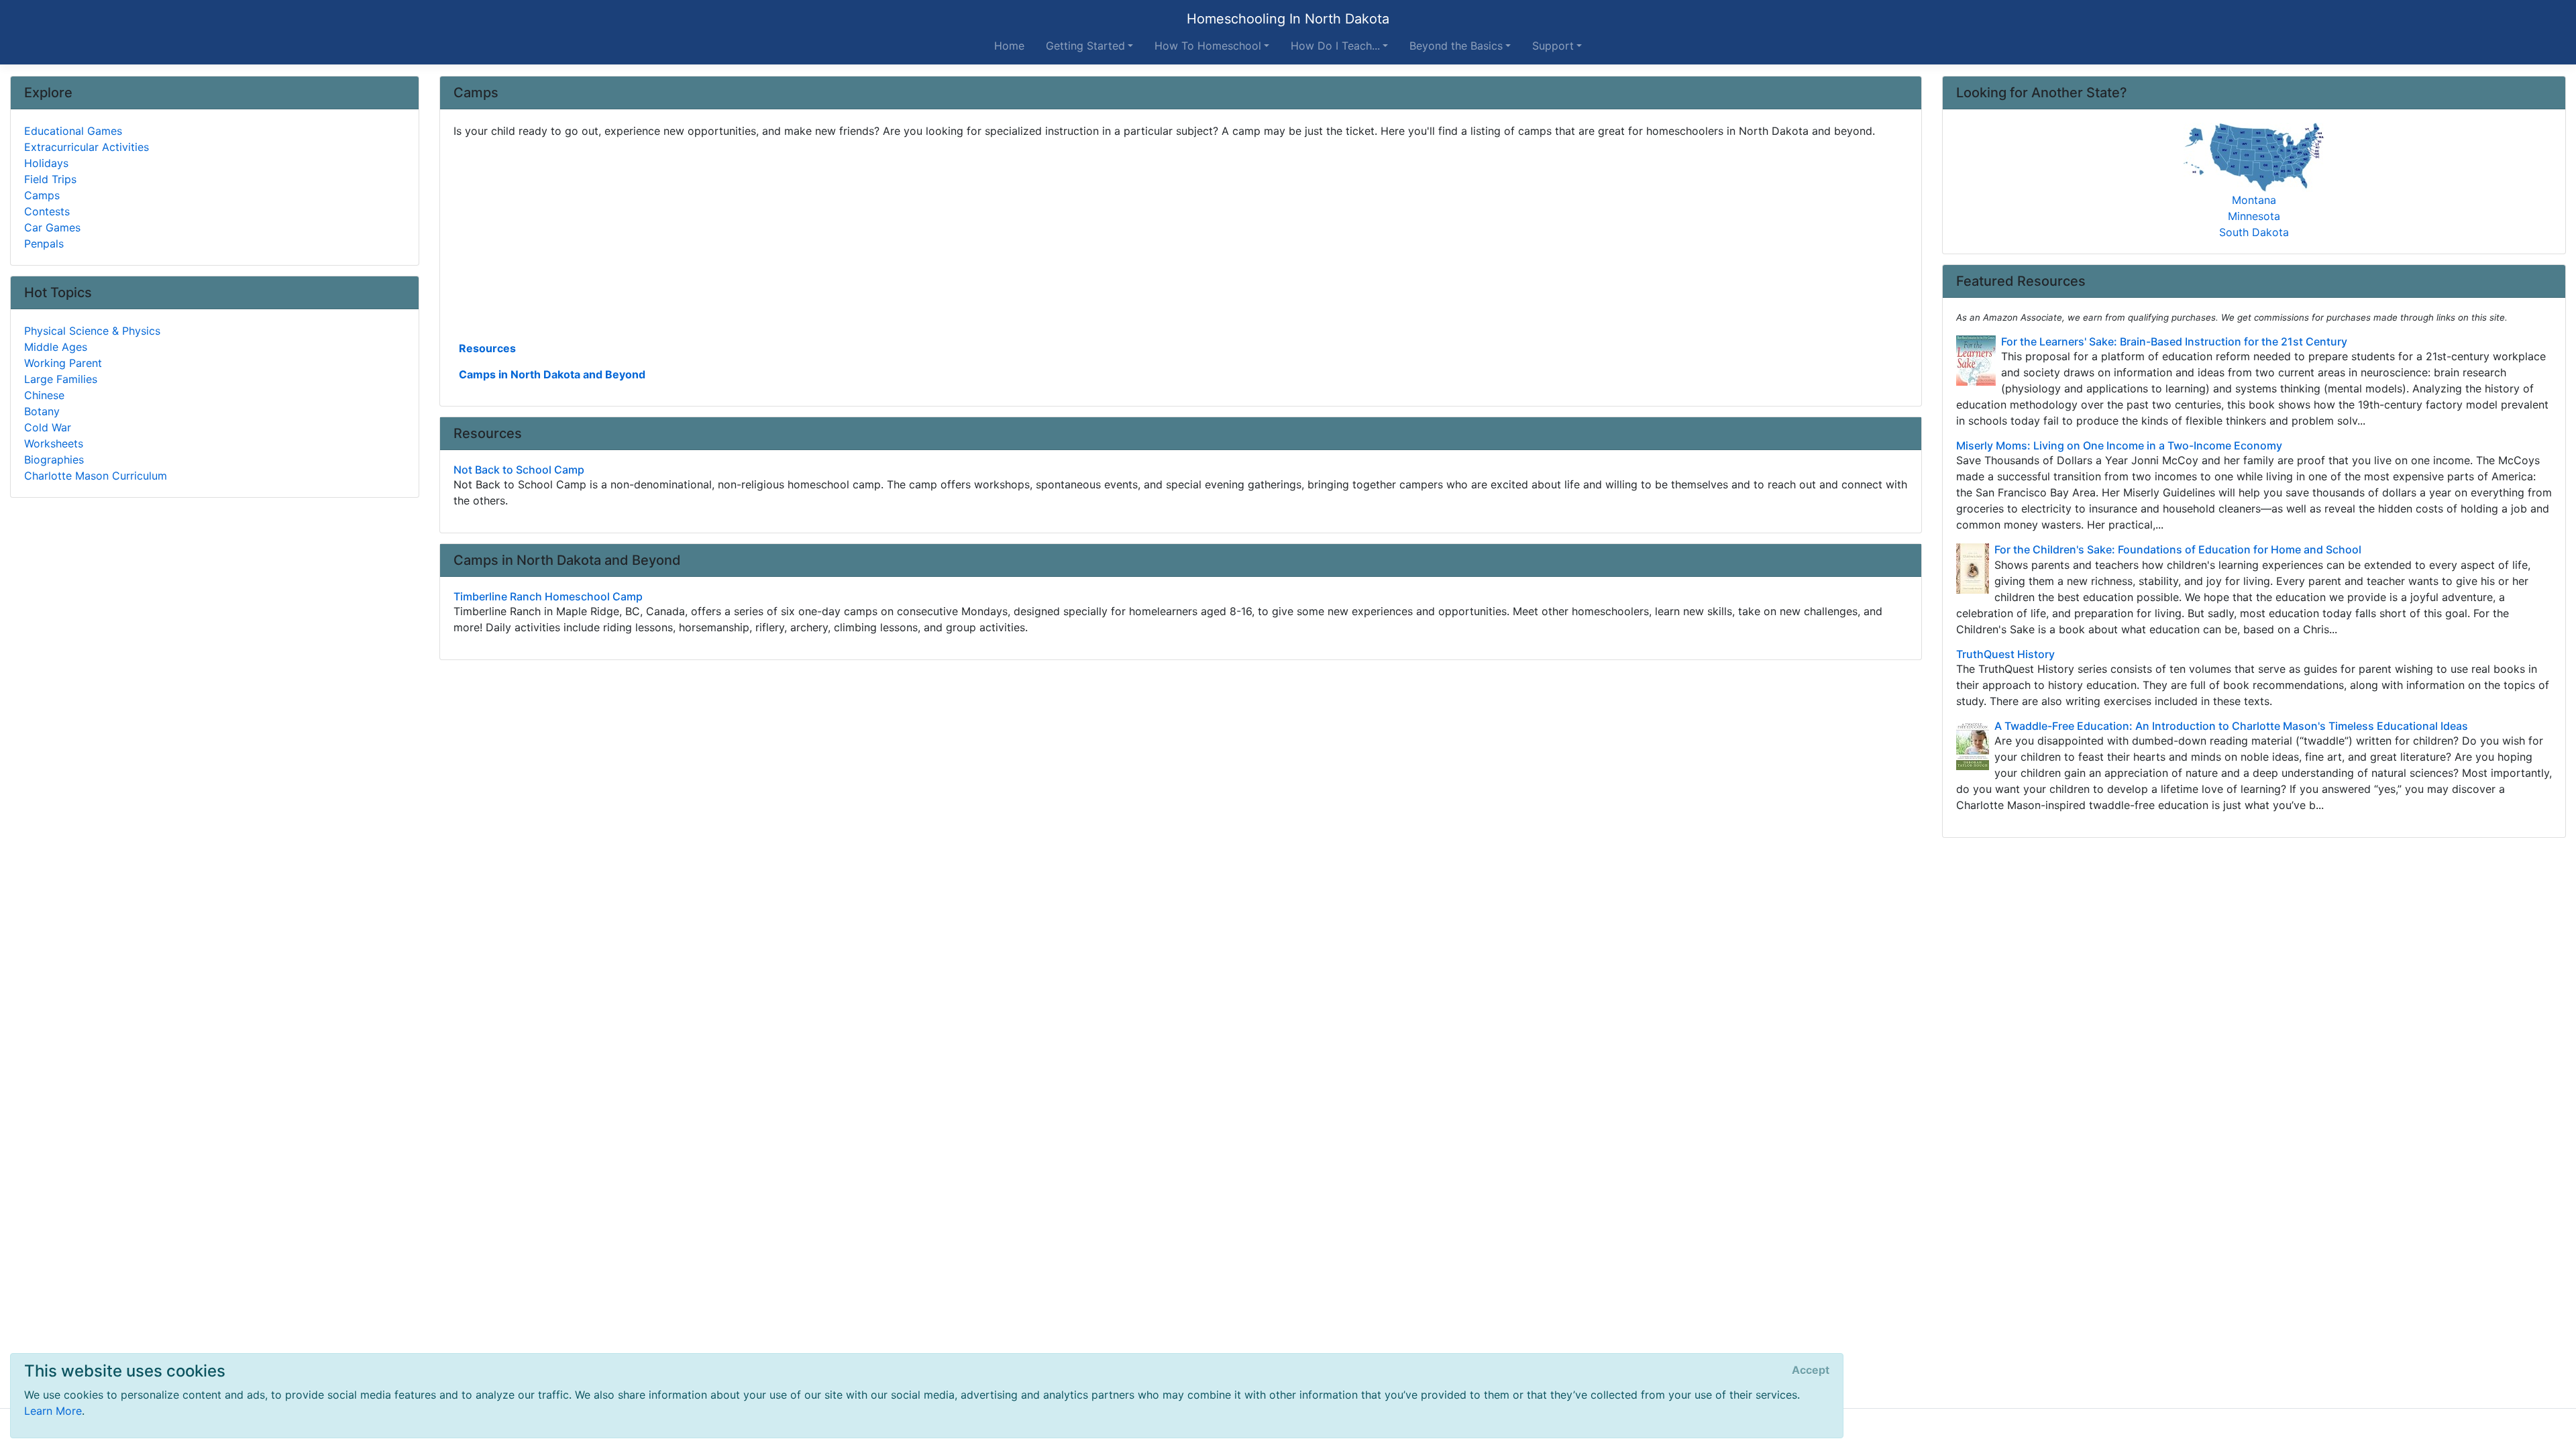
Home (1009, 46)
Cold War (48, 427)
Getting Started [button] (1085, 46)
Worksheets (54, 443)
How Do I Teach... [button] (1335, 46)
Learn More (53, 1411)
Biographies (54, 460)
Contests (47, 211)
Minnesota (2254, 216)
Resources (487, 348)
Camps (42, 195)
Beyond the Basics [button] (1456, 46)
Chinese (44, 395)
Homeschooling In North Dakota (1288, 19)
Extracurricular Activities (87, 147)
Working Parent (63, 363)
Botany (42, 411)
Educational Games (73, 131)
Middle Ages (56, 347)
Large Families (61, 379)
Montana (2254, 200)
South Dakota (2254, 232)
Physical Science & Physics (92, 331)
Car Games (52, 227)
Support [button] (1553, 46)
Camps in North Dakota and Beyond (552, 374)
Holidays (46, 163)
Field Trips (50, 179)
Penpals (44, 244)
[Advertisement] (856, 238)
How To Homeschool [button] (1208, 46)
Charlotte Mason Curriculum (96, 476)
